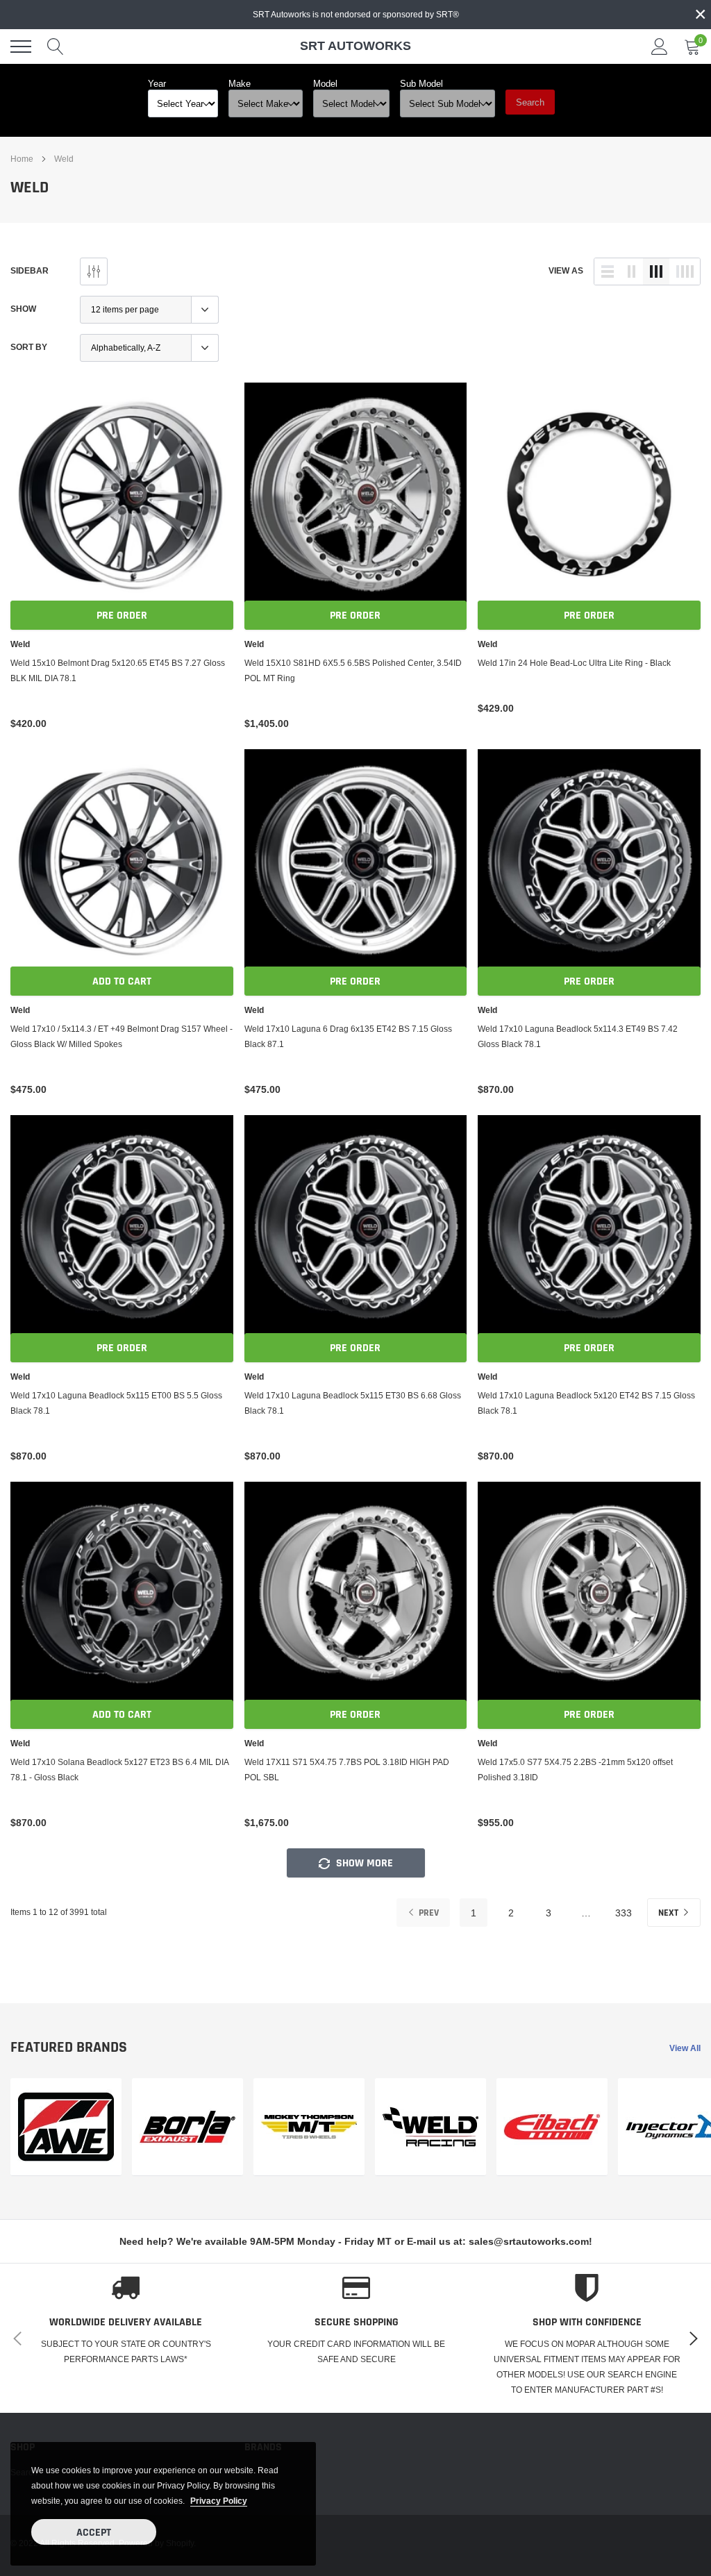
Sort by (29, 347)
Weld (64, 159)
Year (157, 83)
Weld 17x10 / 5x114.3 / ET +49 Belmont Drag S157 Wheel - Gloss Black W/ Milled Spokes (122, 1036)
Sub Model (421, 83)
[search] (56, 47)
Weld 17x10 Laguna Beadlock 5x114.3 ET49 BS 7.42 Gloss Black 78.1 (578, 1036)
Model (325, 83)
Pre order (122, 616)
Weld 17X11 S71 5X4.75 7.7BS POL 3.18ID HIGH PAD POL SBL (347, 1770)
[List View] (608, 271)
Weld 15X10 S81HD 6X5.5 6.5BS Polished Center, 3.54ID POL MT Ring (353, 670)
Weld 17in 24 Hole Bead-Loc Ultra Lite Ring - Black (574, 663)
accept (94, 2533)
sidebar (30, 270)
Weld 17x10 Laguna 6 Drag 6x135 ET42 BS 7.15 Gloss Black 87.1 (348, 1036)
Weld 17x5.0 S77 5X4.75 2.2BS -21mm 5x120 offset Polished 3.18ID (575, 1770)
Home (22, 159)
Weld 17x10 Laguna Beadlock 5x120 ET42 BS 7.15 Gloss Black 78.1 (586, 1403)
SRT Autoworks (355, 45)
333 (624, 1913)
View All (685, 2048)
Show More (363, 1863)
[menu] (21, 47)
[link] (122, 494)
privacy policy (219, 2501)
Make (240, 83)
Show (23, 309)
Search (530, 102)
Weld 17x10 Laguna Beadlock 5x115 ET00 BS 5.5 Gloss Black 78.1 (116, 1403)
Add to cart (122, 981)
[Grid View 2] (632, 271)
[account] (660, 46)
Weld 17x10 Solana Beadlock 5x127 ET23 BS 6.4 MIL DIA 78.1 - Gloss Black (119, 1770)
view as (566, 270)
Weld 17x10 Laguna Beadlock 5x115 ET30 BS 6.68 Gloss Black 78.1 (353, 1403)
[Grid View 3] (656, 271)
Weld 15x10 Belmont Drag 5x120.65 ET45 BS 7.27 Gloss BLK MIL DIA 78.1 (118, 670)
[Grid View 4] (685, 271)
